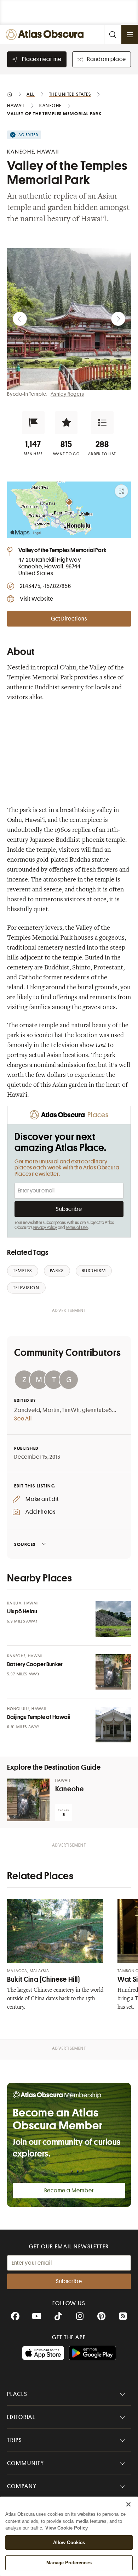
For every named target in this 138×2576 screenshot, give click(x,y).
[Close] (128, 2504)
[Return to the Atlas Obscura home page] (46, 35)
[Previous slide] (20, 319)
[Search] (113, 35)
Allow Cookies (69, 2542)
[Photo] (113, 1619)
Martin (51, 1410)
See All (23, 1419)
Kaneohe (69, 1789)
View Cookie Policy (67, 2528)
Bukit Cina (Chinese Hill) (44, 1979)
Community (26, 2463)
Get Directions (69, 619)
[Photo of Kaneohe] (28, 1800)
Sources (25, 1544)
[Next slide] (118, 319)
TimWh (71, 1410)
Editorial (21, 2417)
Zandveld (27, 1410)
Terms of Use (77, 1228)
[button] (33, 423)
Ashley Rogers (67, 394)
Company (22, 2486)
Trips (15, 2440)
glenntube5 (97, 1410)
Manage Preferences (69, 2563)
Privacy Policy (45, 1228)
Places (17, 2394)
